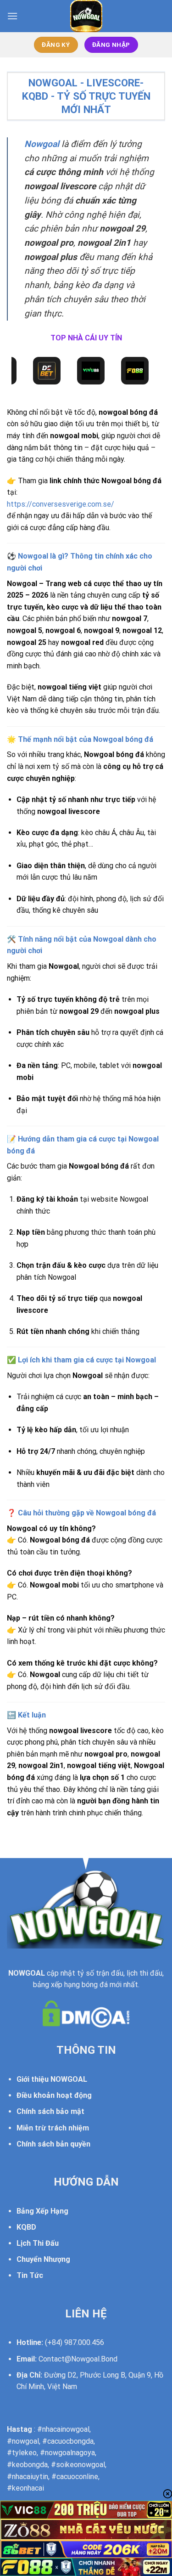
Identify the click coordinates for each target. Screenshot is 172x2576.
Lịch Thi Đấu (38, 2243)
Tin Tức (30, 2275)
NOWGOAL (27, 1973)
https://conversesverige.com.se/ (61, 504)
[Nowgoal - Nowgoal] (86, 16)
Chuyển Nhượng (43, 2259)
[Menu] (12, 16)
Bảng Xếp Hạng (42, 2211)
